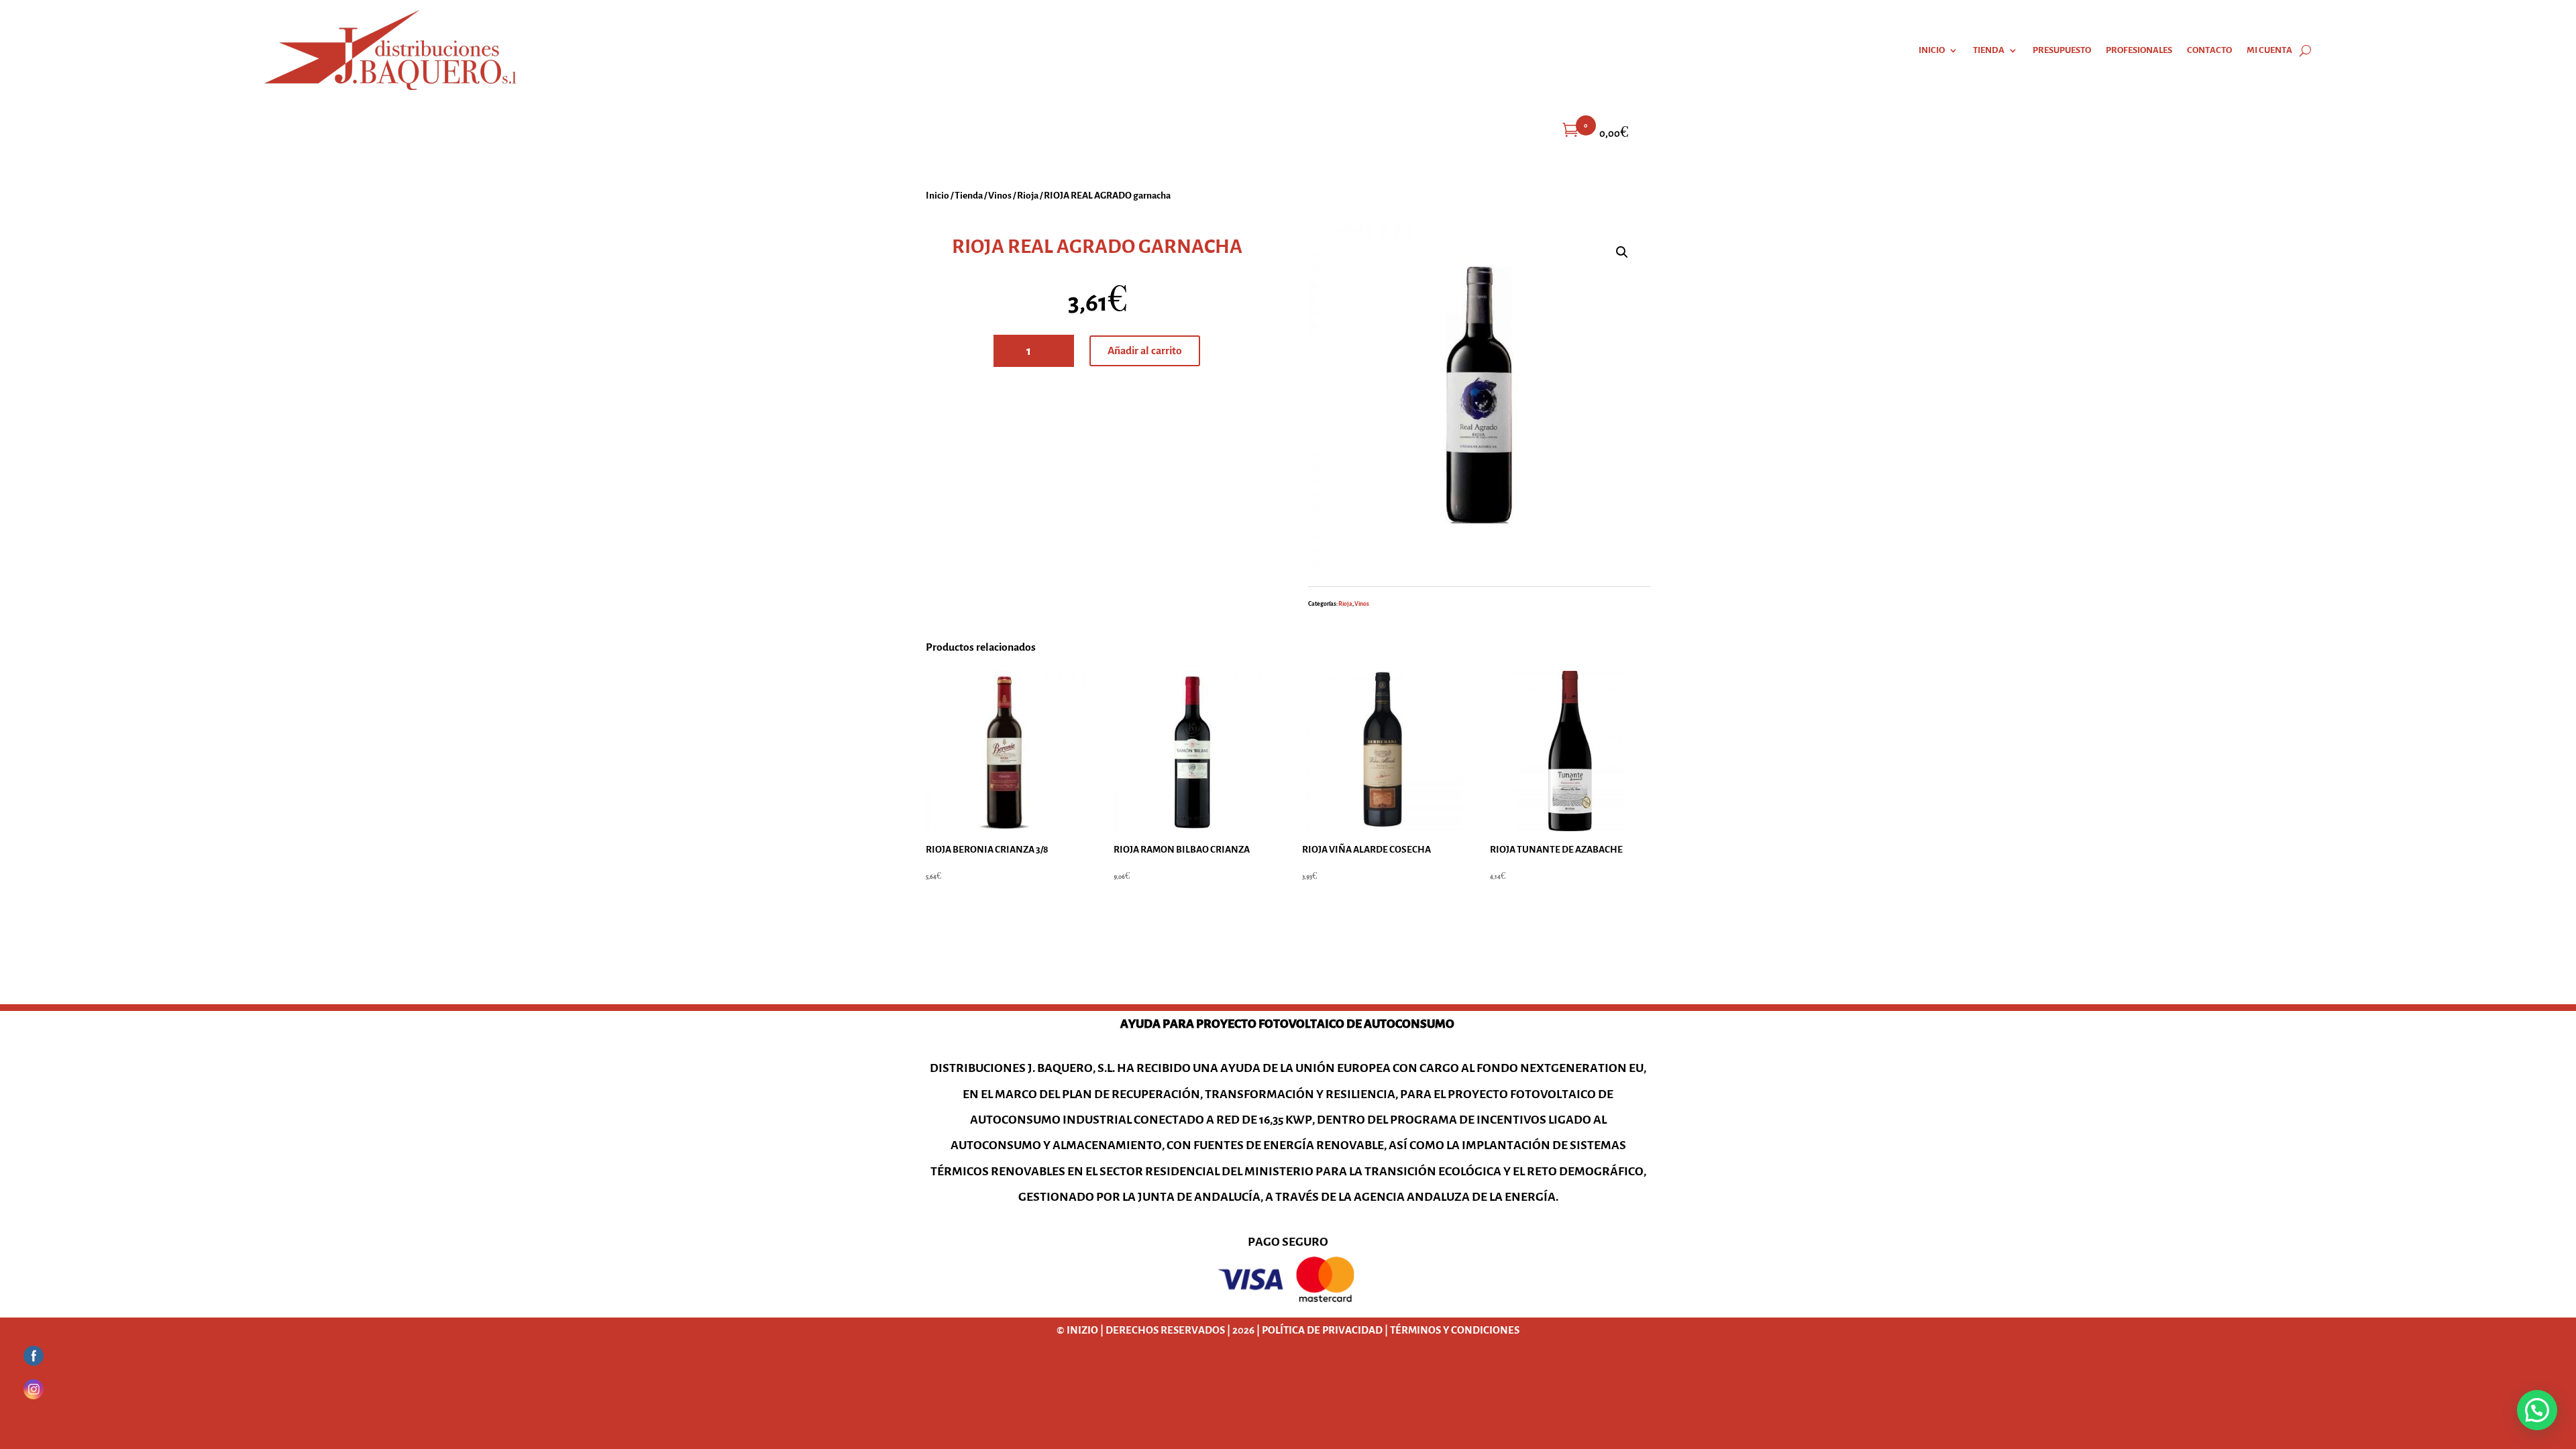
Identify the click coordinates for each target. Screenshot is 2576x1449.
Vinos (1000, 195)
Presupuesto (2062, 50)
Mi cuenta (2269, 50)
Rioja (1028, 195)
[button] (1622, 252)
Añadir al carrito (1145, 351)
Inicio (1932, 50)
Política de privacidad (1322, 1330)
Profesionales (2139, 50)
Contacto (2209, 50)
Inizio (1082, 1330)
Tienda (1989, 50)
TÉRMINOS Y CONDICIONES (1455, 1330)
